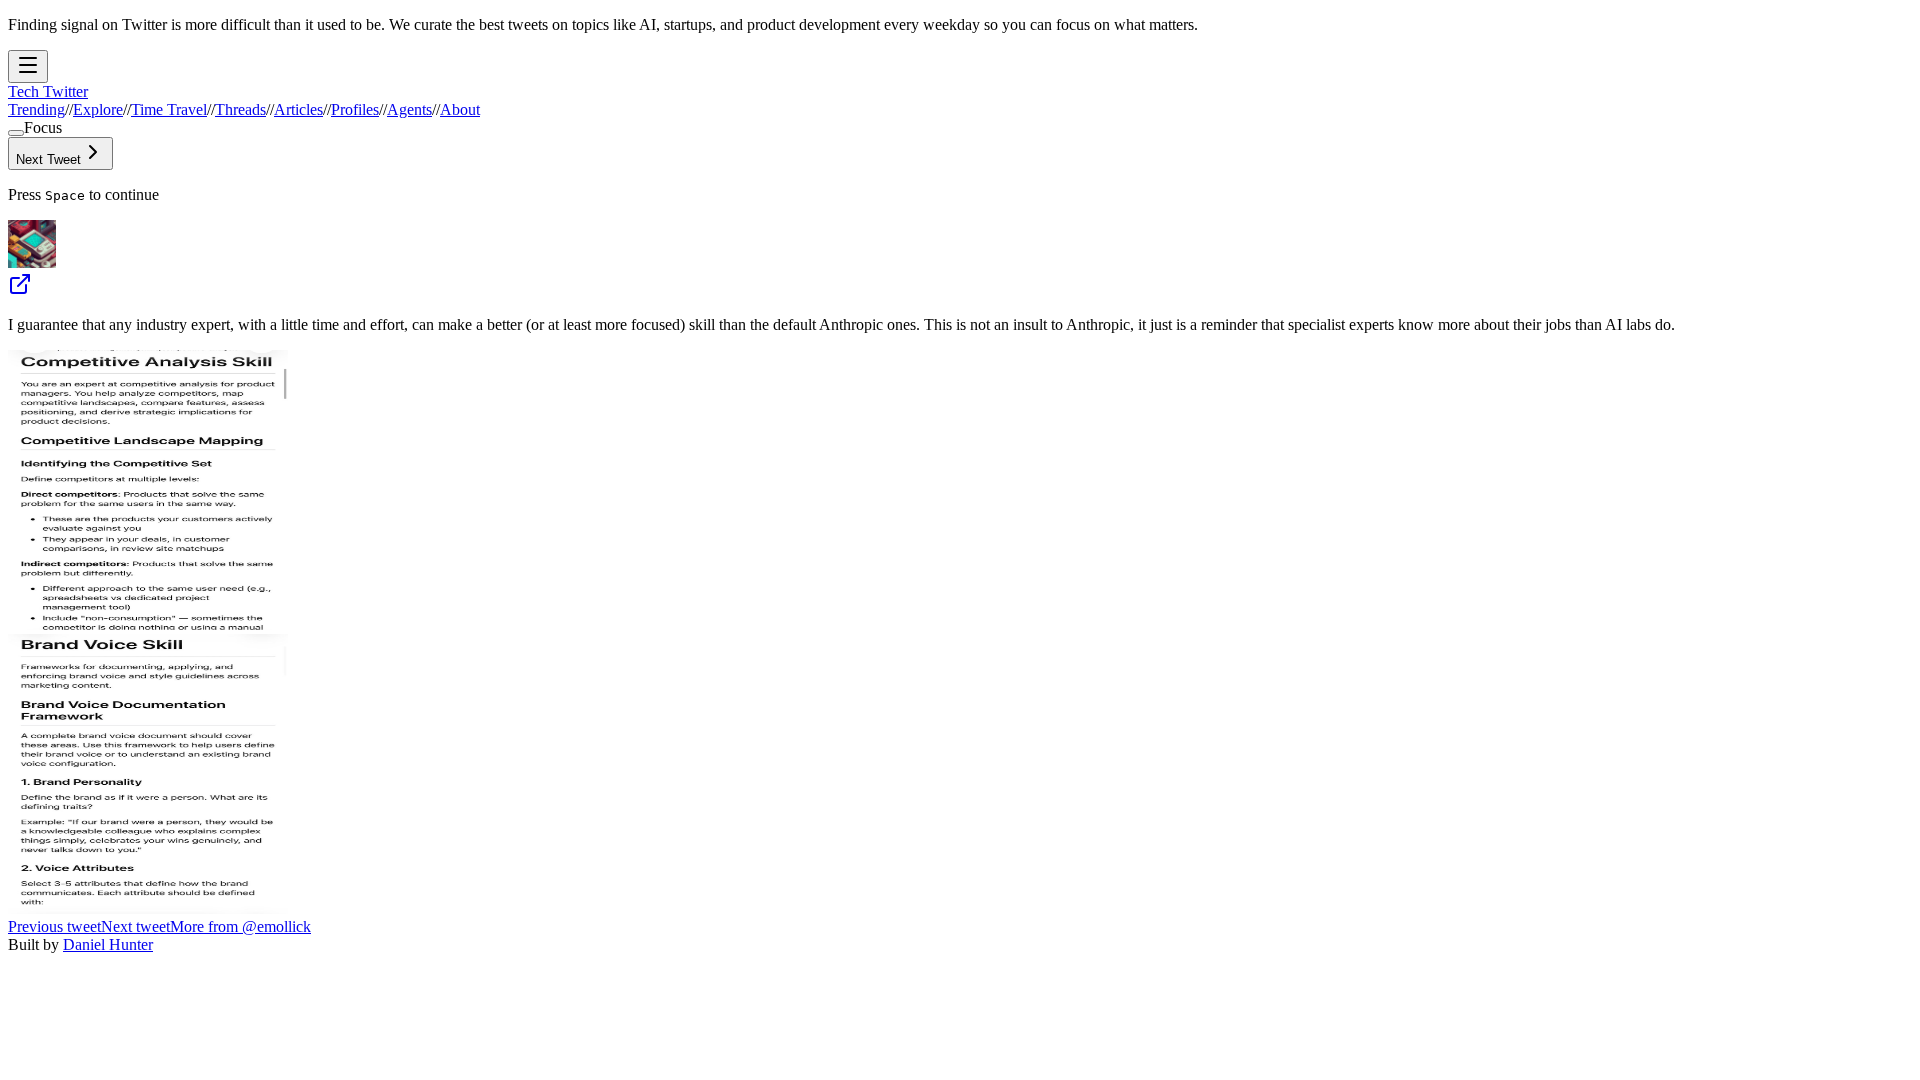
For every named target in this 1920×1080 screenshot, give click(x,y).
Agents (409, 109)
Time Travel (169, 109)
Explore (98, 109)
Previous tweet (54, 926)
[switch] (16, 133)
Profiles (355, 109)
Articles (298, 109)
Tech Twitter (48, 91)
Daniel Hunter (108, 944)
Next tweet (135, 926)
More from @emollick (240, 926)
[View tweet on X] (20, 290)
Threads (240, 109)
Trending (36, 109)
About (460, 109)
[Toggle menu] (28, 66)
